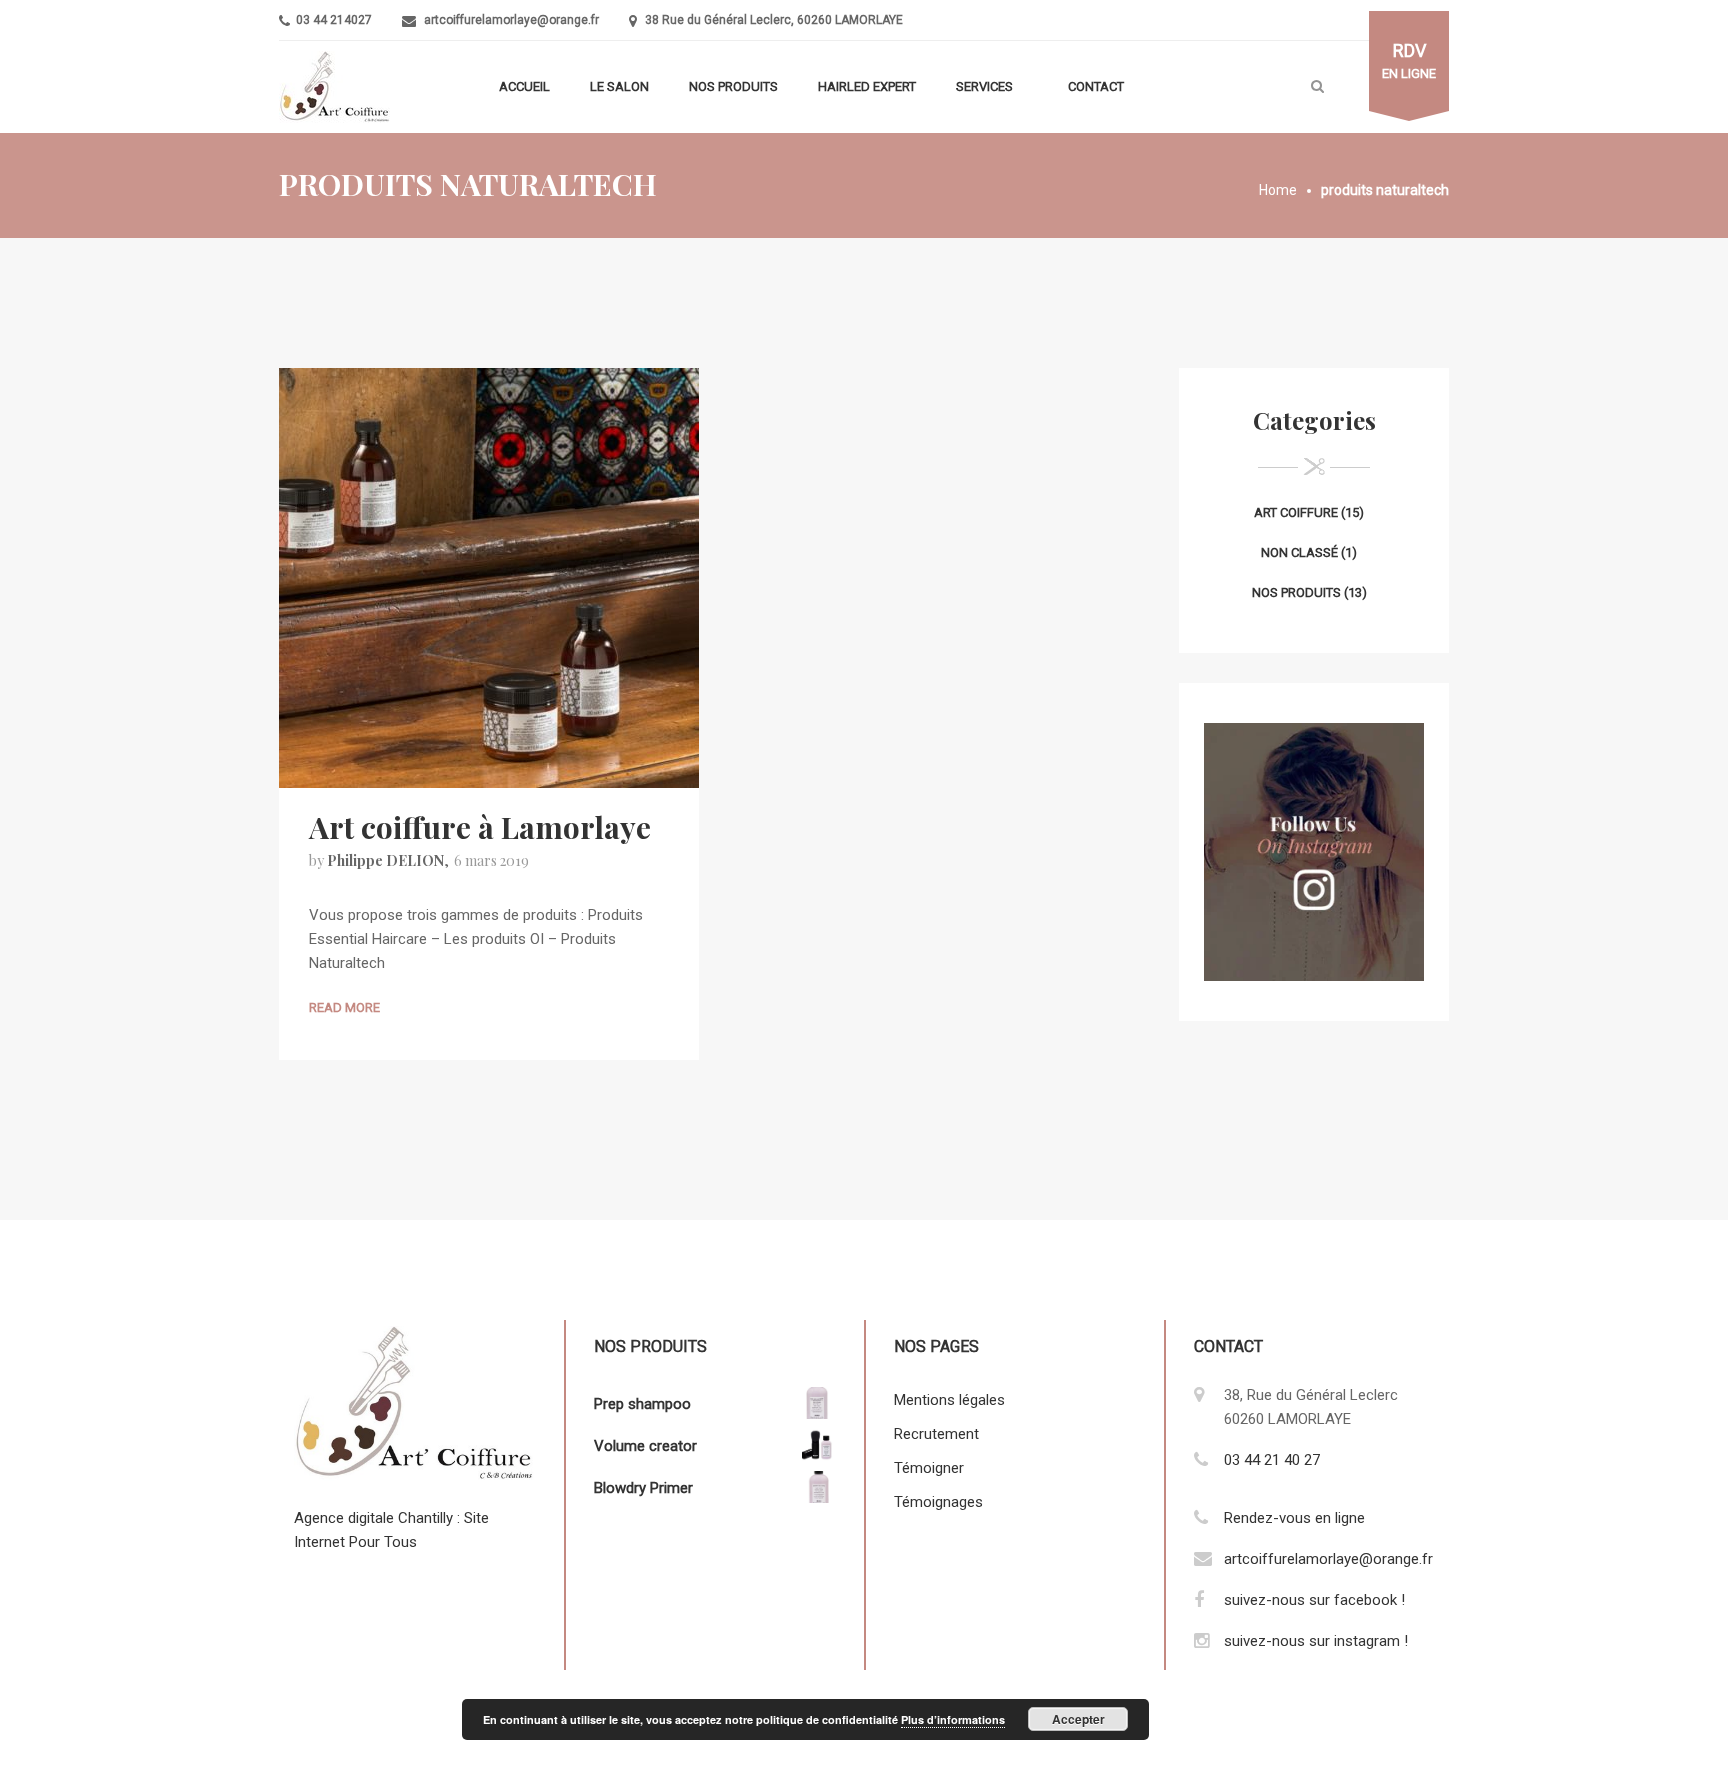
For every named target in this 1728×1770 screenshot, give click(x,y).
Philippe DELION (385, 860)
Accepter (1078, 1719)
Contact (1096, 86)
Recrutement (936, 1434)
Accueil (524, 86)
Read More (344, 1007)
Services (984, 86)
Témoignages (938, 1502)
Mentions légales (949, 1400)
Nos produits (733, 86)
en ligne (1409, 61)
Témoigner (929, 1468)
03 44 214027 (332, 20)
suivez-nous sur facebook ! (1314, 1600)
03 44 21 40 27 (1272, 1460)
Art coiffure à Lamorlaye (480, 827)
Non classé (1299, 552)
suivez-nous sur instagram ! (1316, 1641)
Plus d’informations (953, 1719)
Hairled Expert (867, 86)
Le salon (619, 86)
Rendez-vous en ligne (1294, 1518)
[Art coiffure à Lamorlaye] (489, 577)
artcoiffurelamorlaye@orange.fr (511, 20)
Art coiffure (1296, 512)
